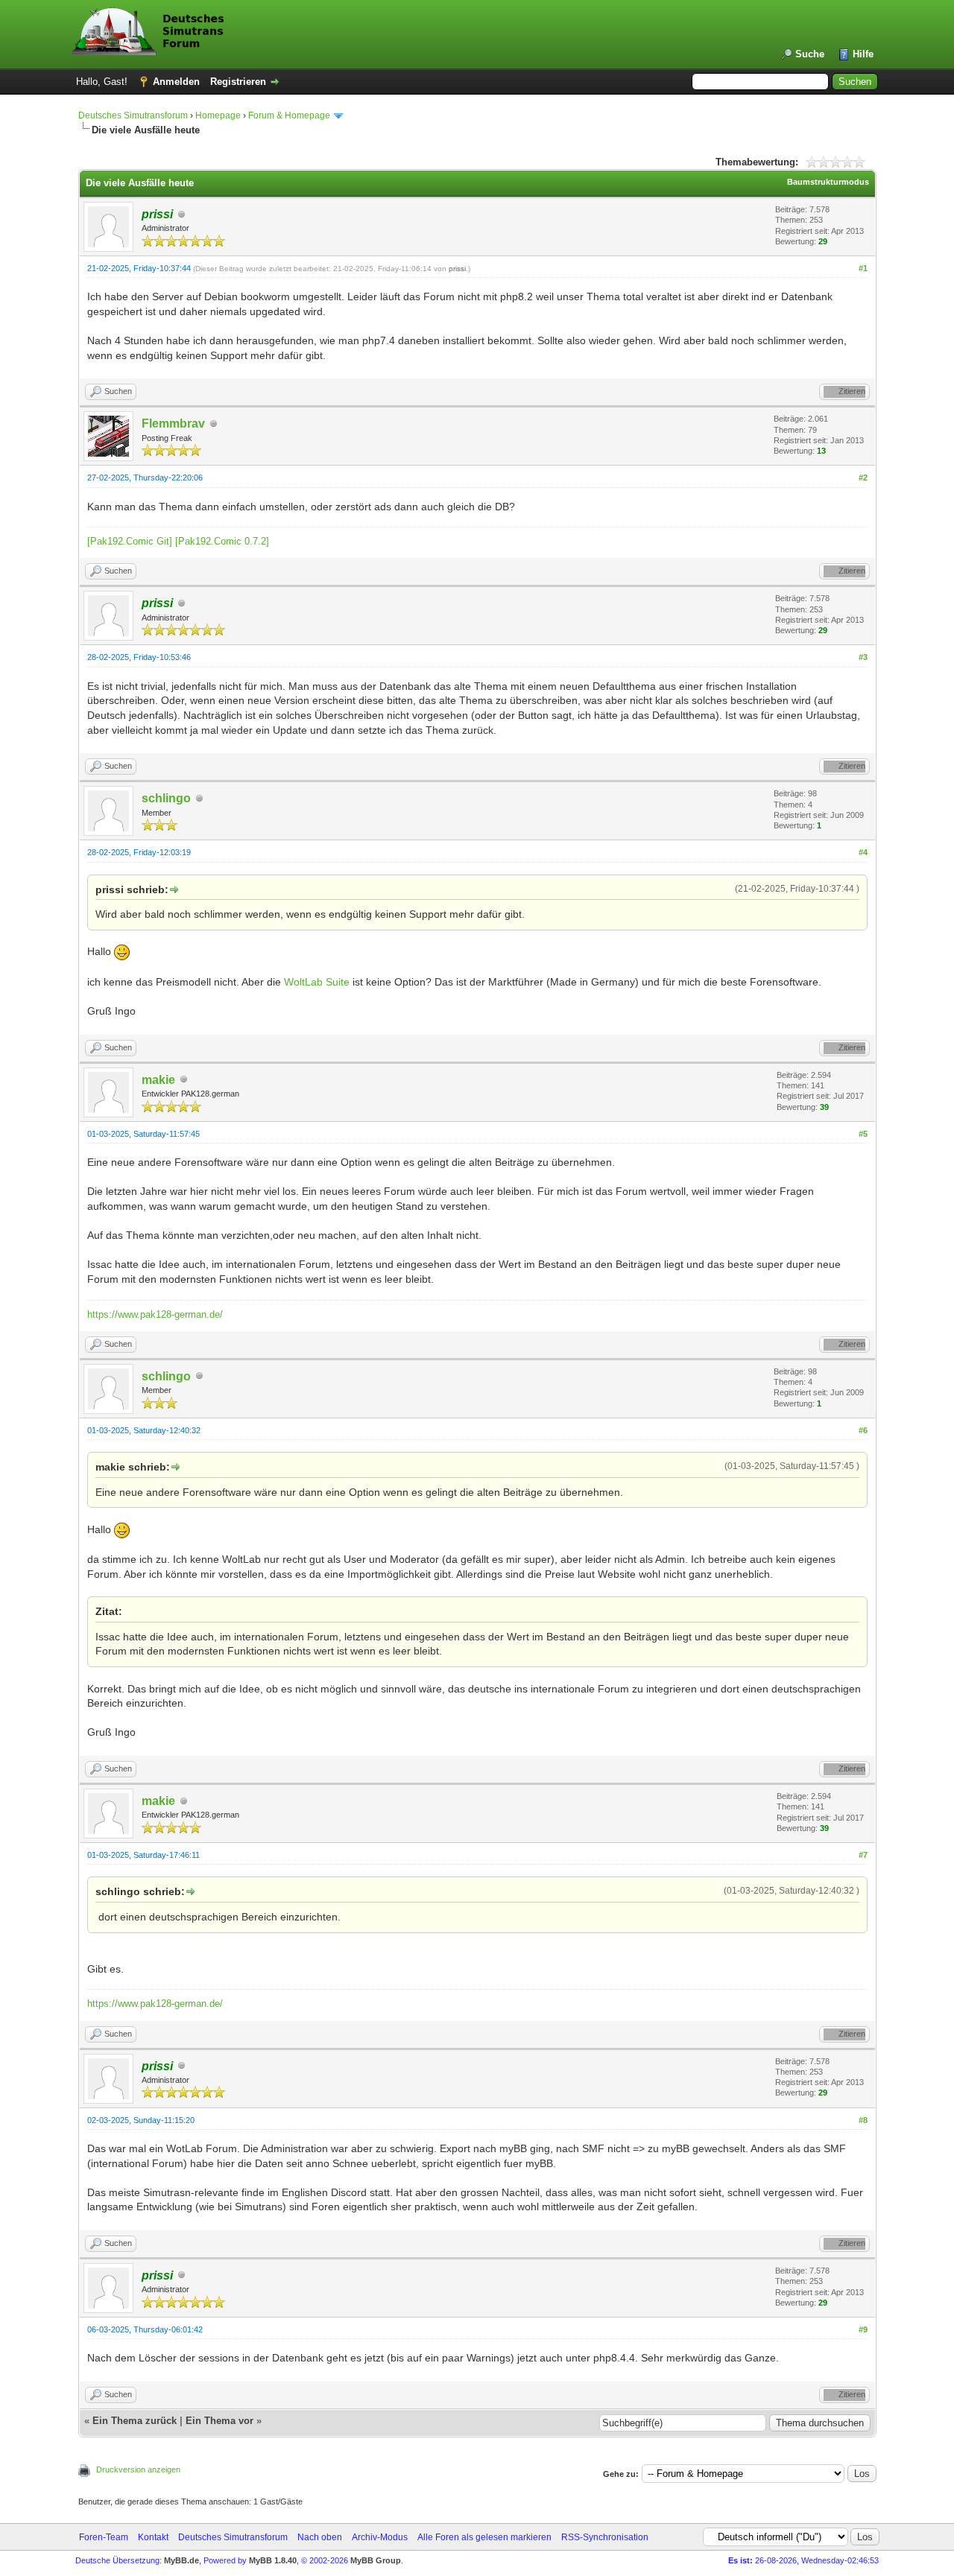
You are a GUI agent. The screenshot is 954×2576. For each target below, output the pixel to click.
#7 (863, 1855)
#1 (863, 268)
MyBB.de (181, 2560)
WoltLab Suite (317, 982)
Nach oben (320, 2537)
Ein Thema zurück (135, 2421)
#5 (863, 1134)
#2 (863, 478)
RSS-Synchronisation (605, 2537)
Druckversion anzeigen (138, 2469)
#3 (863, 657)
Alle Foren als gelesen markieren (484, 2537)
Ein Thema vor (219, 2421)
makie (158, 1080)
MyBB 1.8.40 (273, 2560)
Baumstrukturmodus (828, 182)
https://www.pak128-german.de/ (155, 1314)
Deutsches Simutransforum (133, 115)
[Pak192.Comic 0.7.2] (222, 541)
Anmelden (176, 82)
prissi (457, 269)
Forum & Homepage (289, 115)
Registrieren (238, 82)
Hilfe (863, 54)
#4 (863, 852)
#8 (863, 2120)
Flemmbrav (173, 423)
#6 (863, 1430)
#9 (863, 2329)
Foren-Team (104, 2537)
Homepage (218, 115)
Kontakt (153, 2537)
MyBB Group (376, 2560)
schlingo (166, 798)
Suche (810, 54)
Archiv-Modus (380, 2537)
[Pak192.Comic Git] (130, 541)
